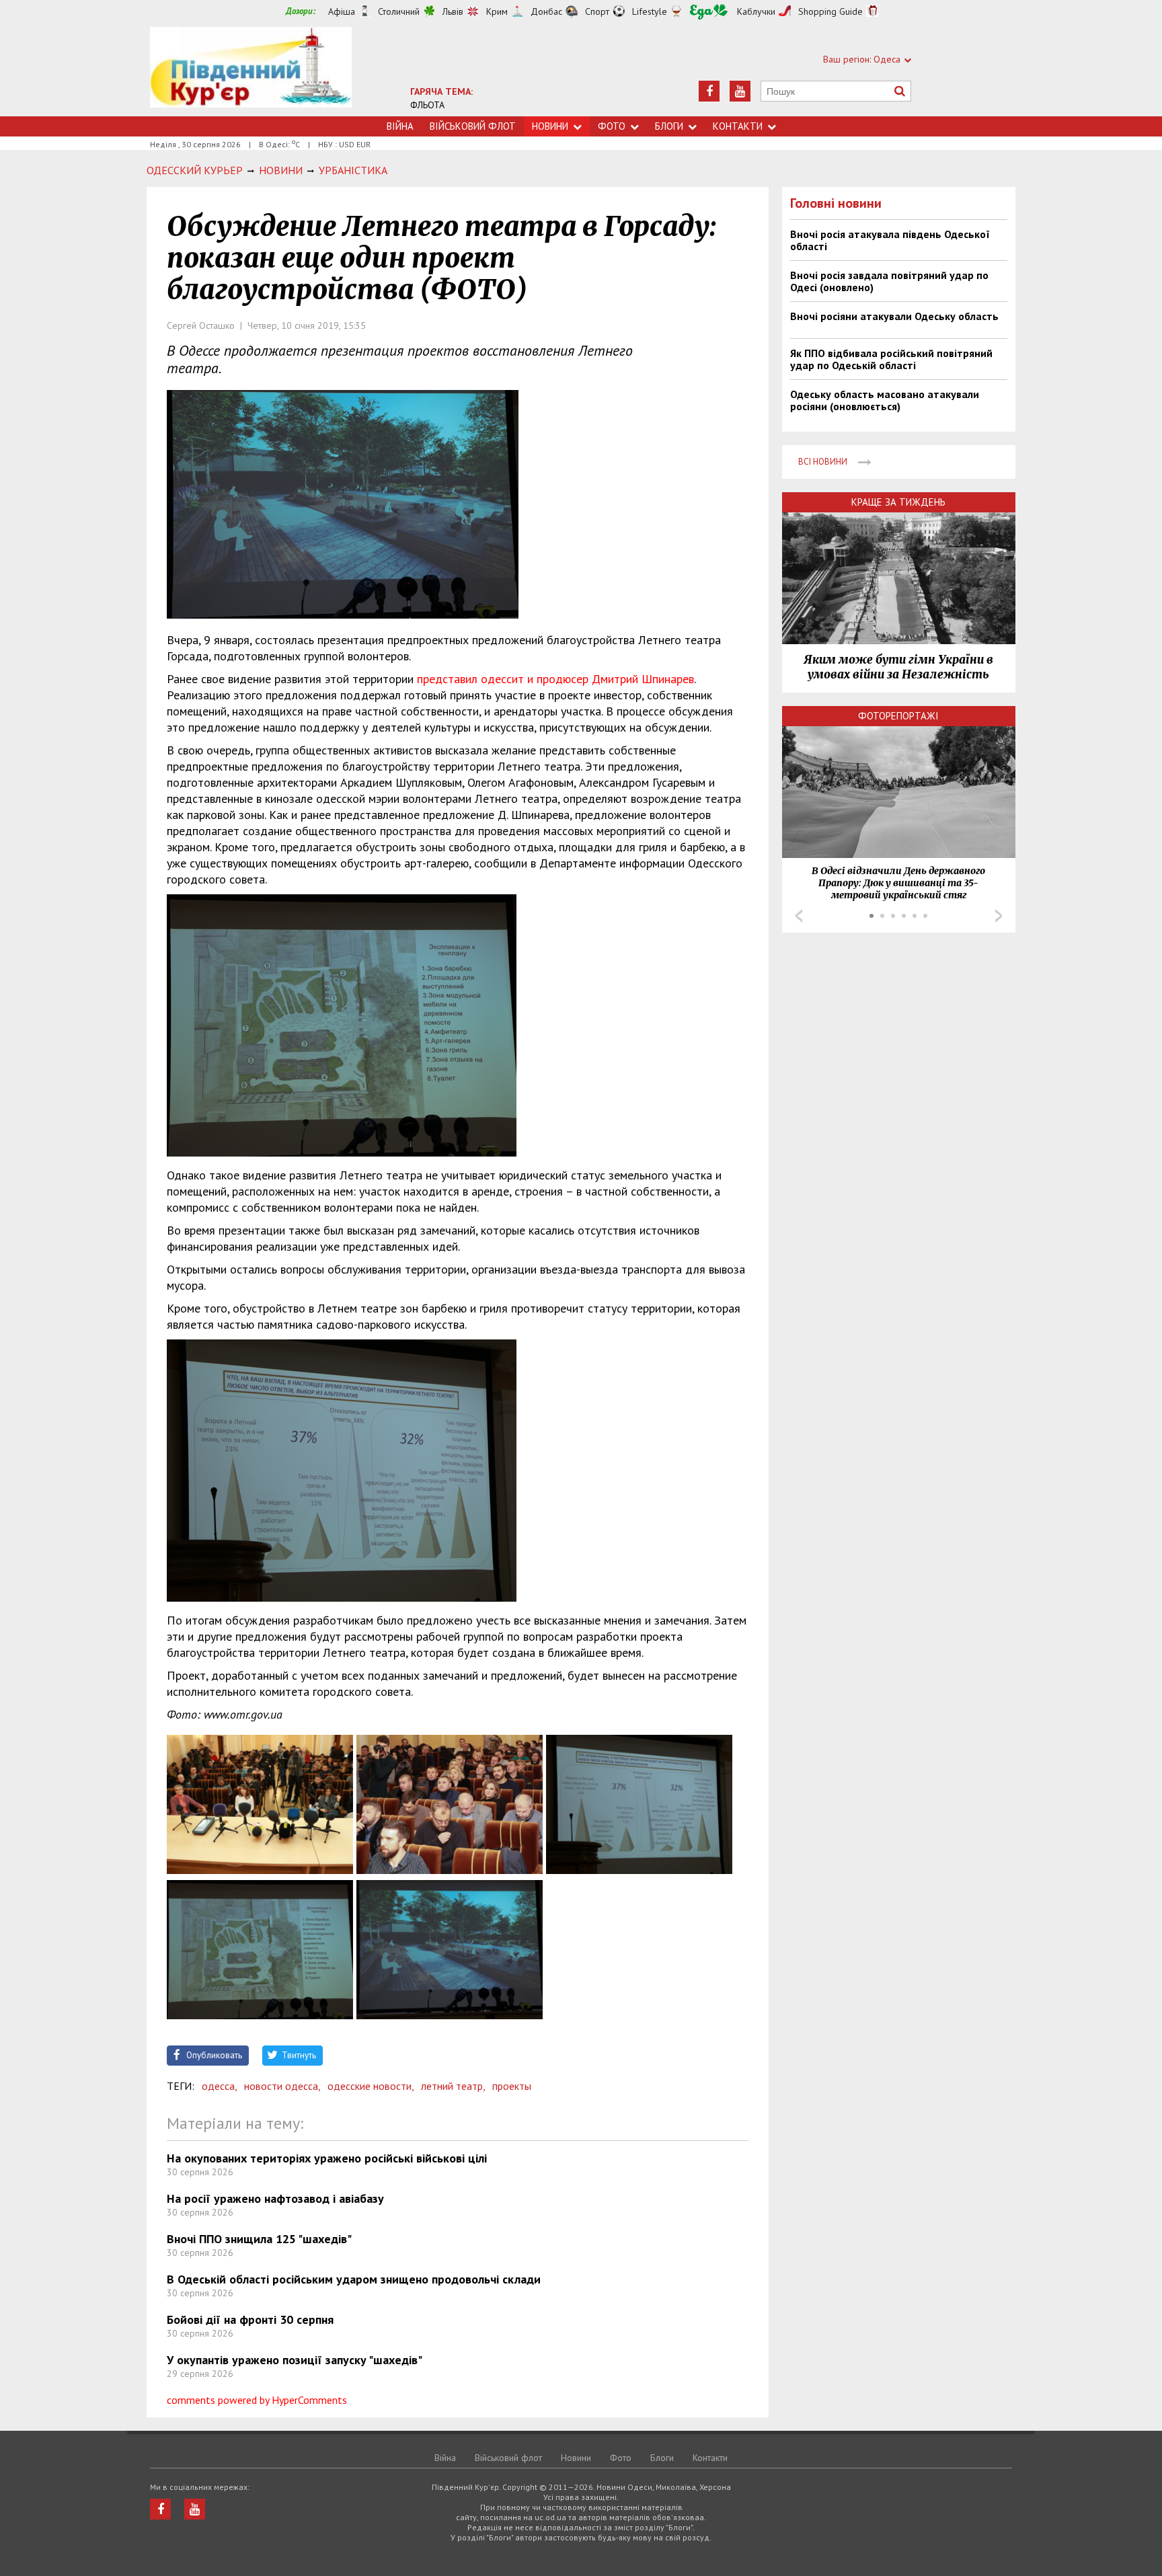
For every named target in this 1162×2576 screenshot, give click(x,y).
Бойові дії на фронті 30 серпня (250, 2319)
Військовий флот (473, 126)
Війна (400, 126)
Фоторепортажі (898, 716)
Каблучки (756, 11)
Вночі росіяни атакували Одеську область (894, 316)
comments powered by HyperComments (257, 2400)
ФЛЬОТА (427, 105)
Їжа (709, 12)
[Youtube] (740, 91)
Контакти (738, 126)
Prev (799, 916)
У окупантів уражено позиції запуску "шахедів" (295, 2360)
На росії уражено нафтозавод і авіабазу (275, 2198)
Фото (612, 126)
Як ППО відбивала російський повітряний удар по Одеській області (891, 359)
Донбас (546, 11)
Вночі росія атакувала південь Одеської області (890, 240)
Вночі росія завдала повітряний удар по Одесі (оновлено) (889, 281)
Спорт (597, 11)
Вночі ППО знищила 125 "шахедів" (259, 2239)
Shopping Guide (830, 11)
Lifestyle (650, 11)
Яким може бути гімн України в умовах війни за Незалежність (898, 667)
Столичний (399, 11)
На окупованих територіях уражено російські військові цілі (327, 2158)
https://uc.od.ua (251, 72)
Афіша (342, 11)
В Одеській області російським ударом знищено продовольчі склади (354, 2279)
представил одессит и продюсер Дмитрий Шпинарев (555, 679)
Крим (497, 11)
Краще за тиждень (898, 502)
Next (999, 916)
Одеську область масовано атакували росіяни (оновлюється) (885, 400)
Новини (550, 126)
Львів (453, 11)
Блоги (669, 126)
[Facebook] (709, 91)
